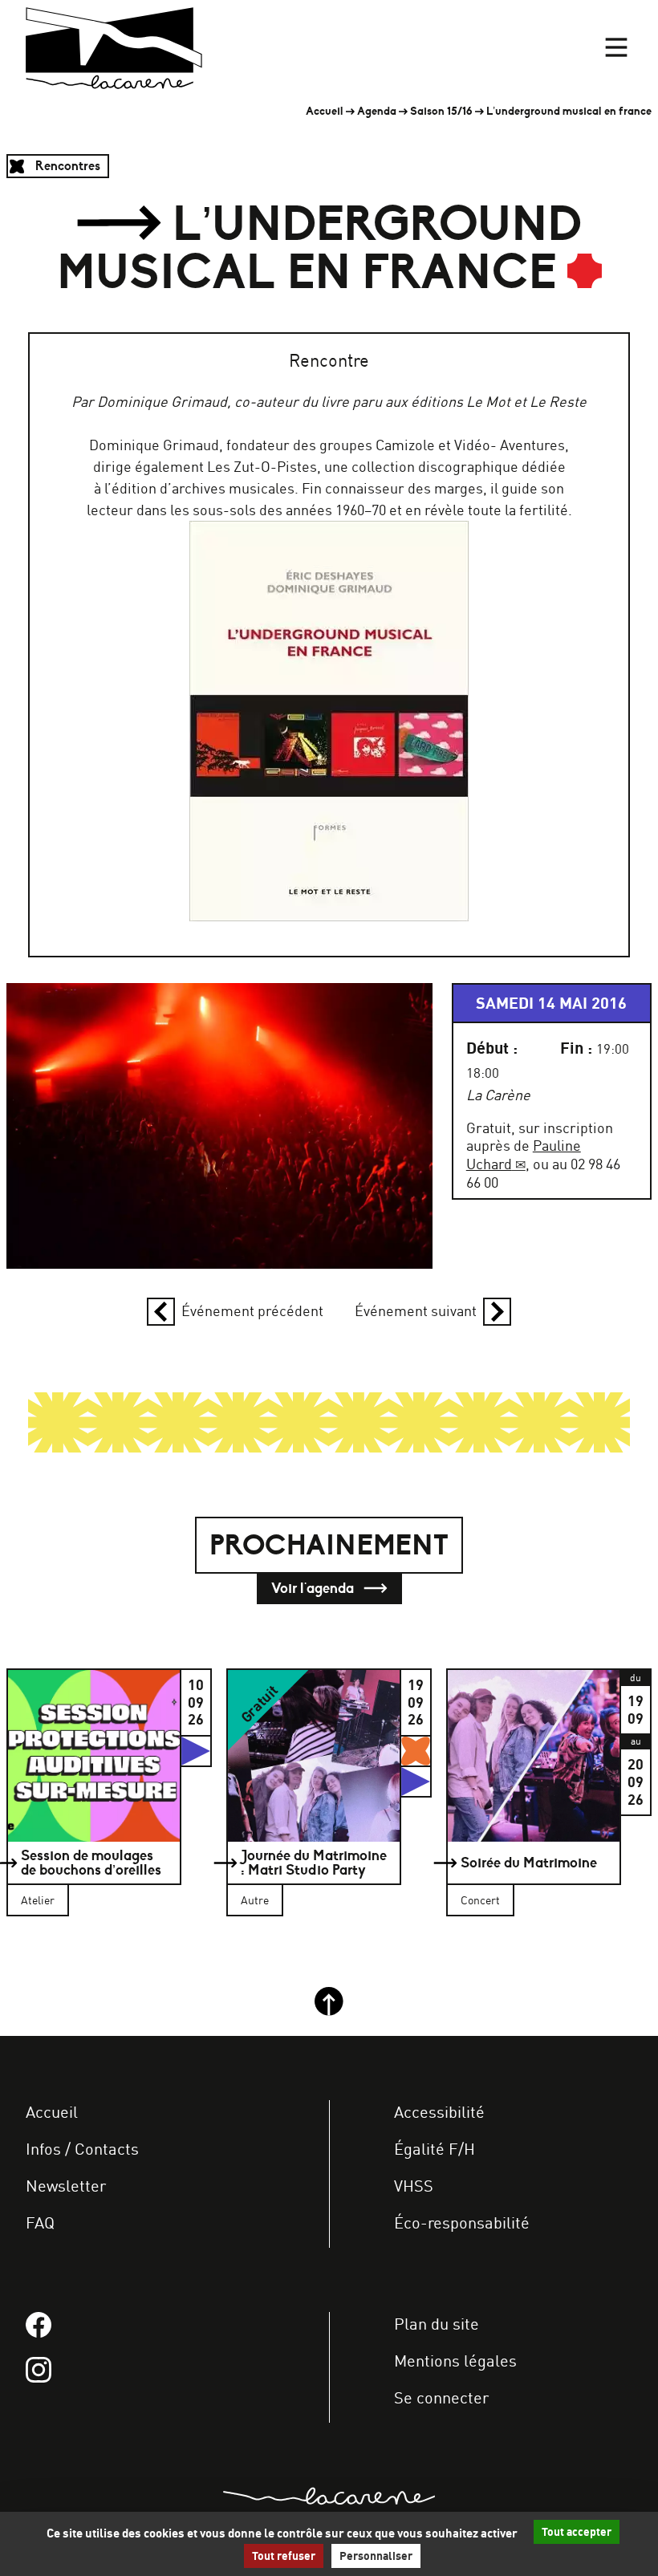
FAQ (40, 2223)
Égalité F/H (435, 2149)
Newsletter (66, 2186)
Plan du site (437, 2324)
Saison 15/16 (441, 111)
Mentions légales (455, 2361)
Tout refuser (284, 2556)
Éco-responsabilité (462, 2223)
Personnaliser (376, 2556)
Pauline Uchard (524, 1154)
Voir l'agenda (314, 1588)
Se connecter (441, 2397)
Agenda (377, 111)
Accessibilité (439, 2112)
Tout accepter (577, 2532)
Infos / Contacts (82, 2149)
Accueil (325, 111)
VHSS (414, 2186)
